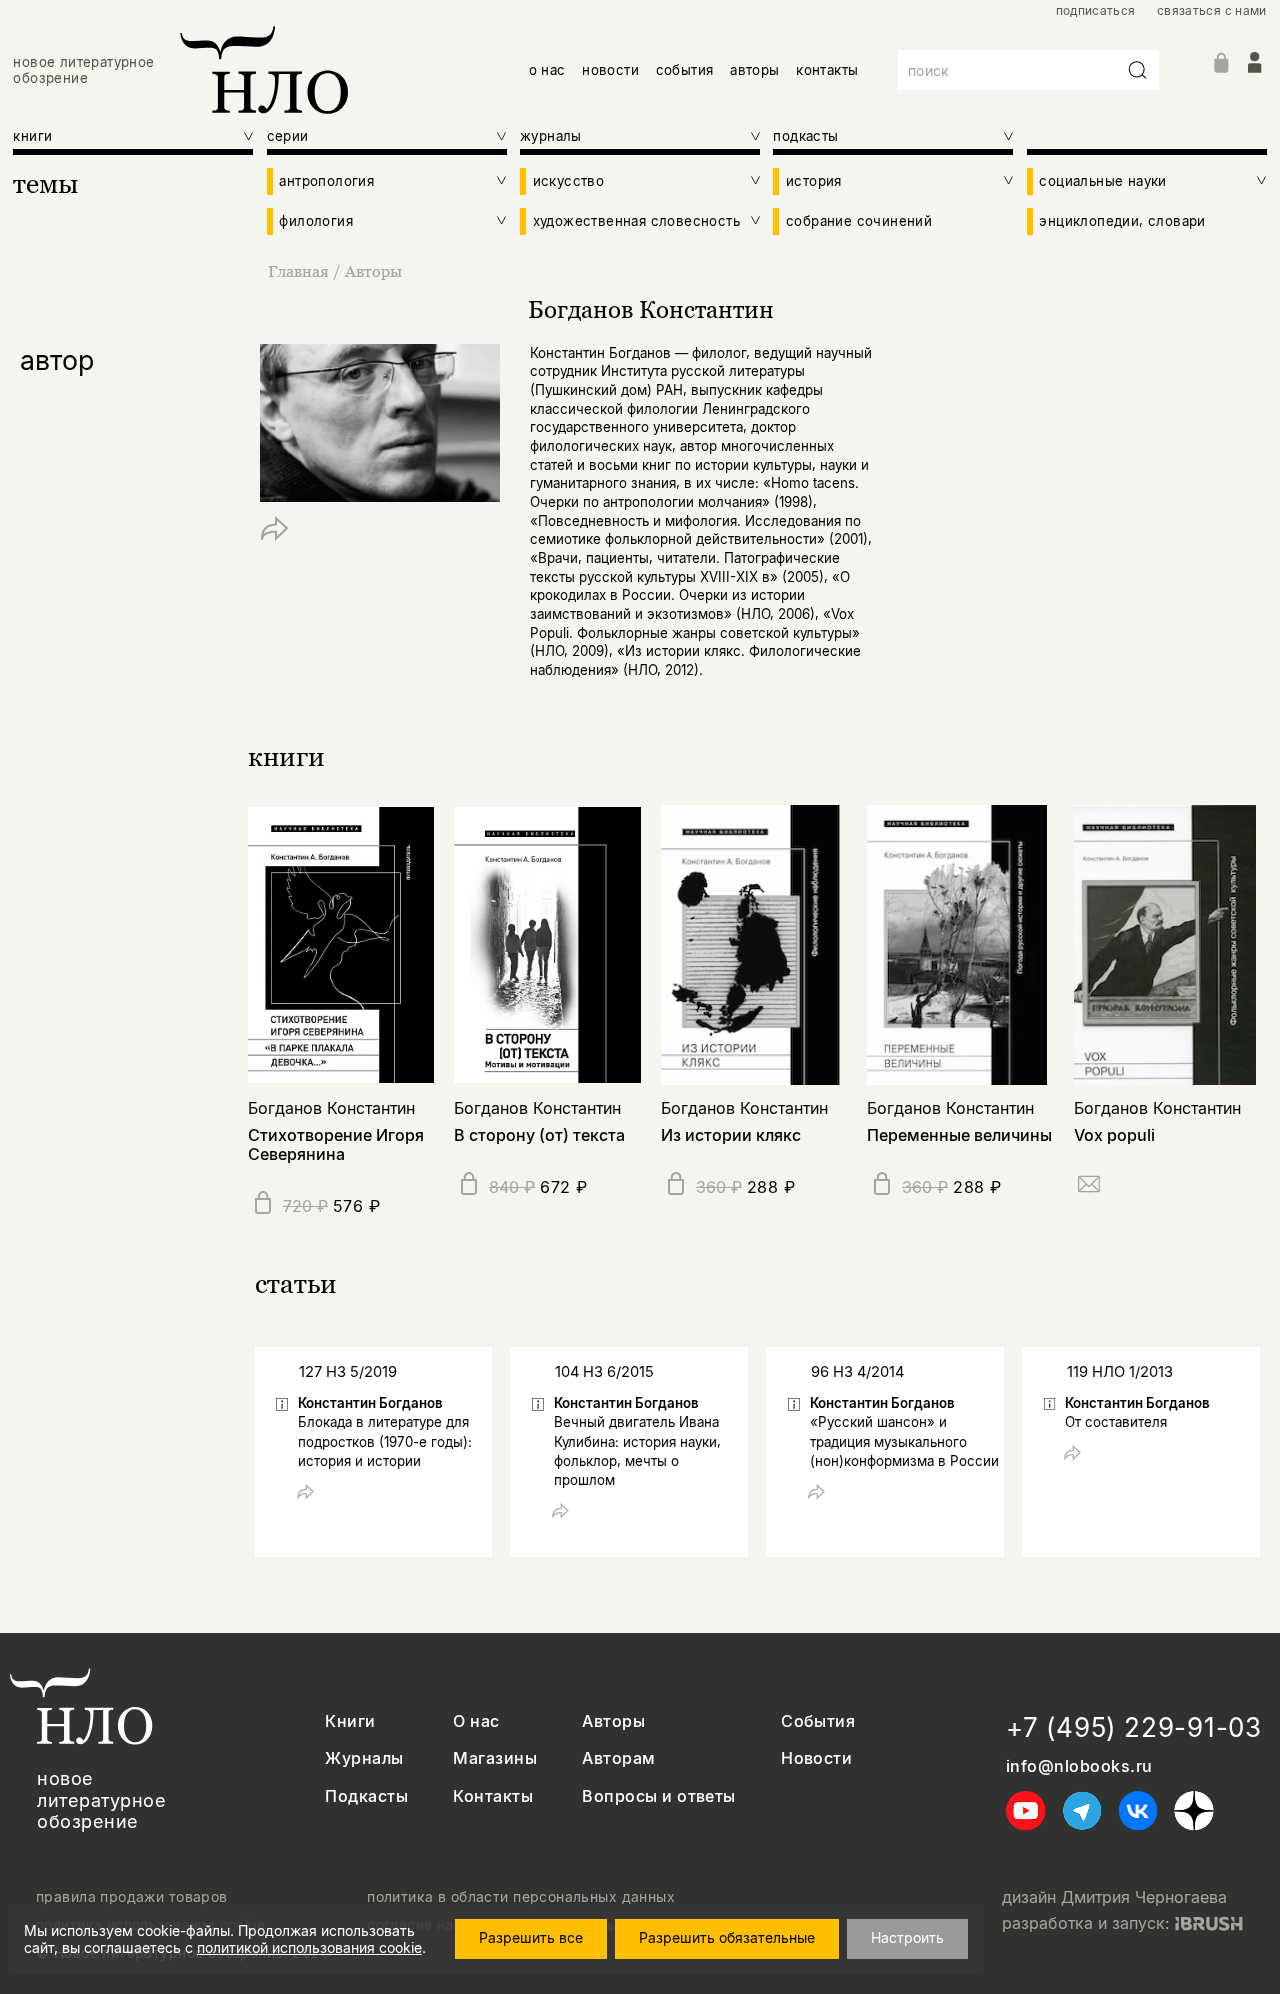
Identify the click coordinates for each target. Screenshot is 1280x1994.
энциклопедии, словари (1122, 221)
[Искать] (1138, 70)
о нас (547, 70)
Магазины (495, 1758)
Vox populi (1114, 1135)
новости (610, 70)
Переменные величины (959, 1135)
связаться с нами (1212, 11)
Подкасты (366, 1796)
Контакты (493, 1796)
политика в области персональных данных (521, 1897)
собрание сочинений (859, 221)
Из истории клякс (731, 1135)
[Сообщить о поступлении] (1089, 1187)
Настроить (907, 1937)
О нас (476, 1721)
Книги (350, 1721)
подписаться (1096, 11)
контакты (827, 70)
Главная (298, 271)
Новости (816, 1758)
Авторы (373, 271)
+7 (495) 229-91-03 (1134, 1727)
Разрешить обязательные (727, 1937)
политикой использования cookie (309, 1947)
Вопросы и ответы (659, 1796)
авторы (754, 70)
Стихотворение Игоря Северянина (336, 1144)
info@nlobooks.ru (1079, 1766)
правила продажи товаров (132, 1897)
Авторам (618, 1758)
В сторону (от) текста (539, 1135)
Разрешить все (531, 1937)
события (685, 70)
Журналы (364, 1758)
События (818, 1721)
